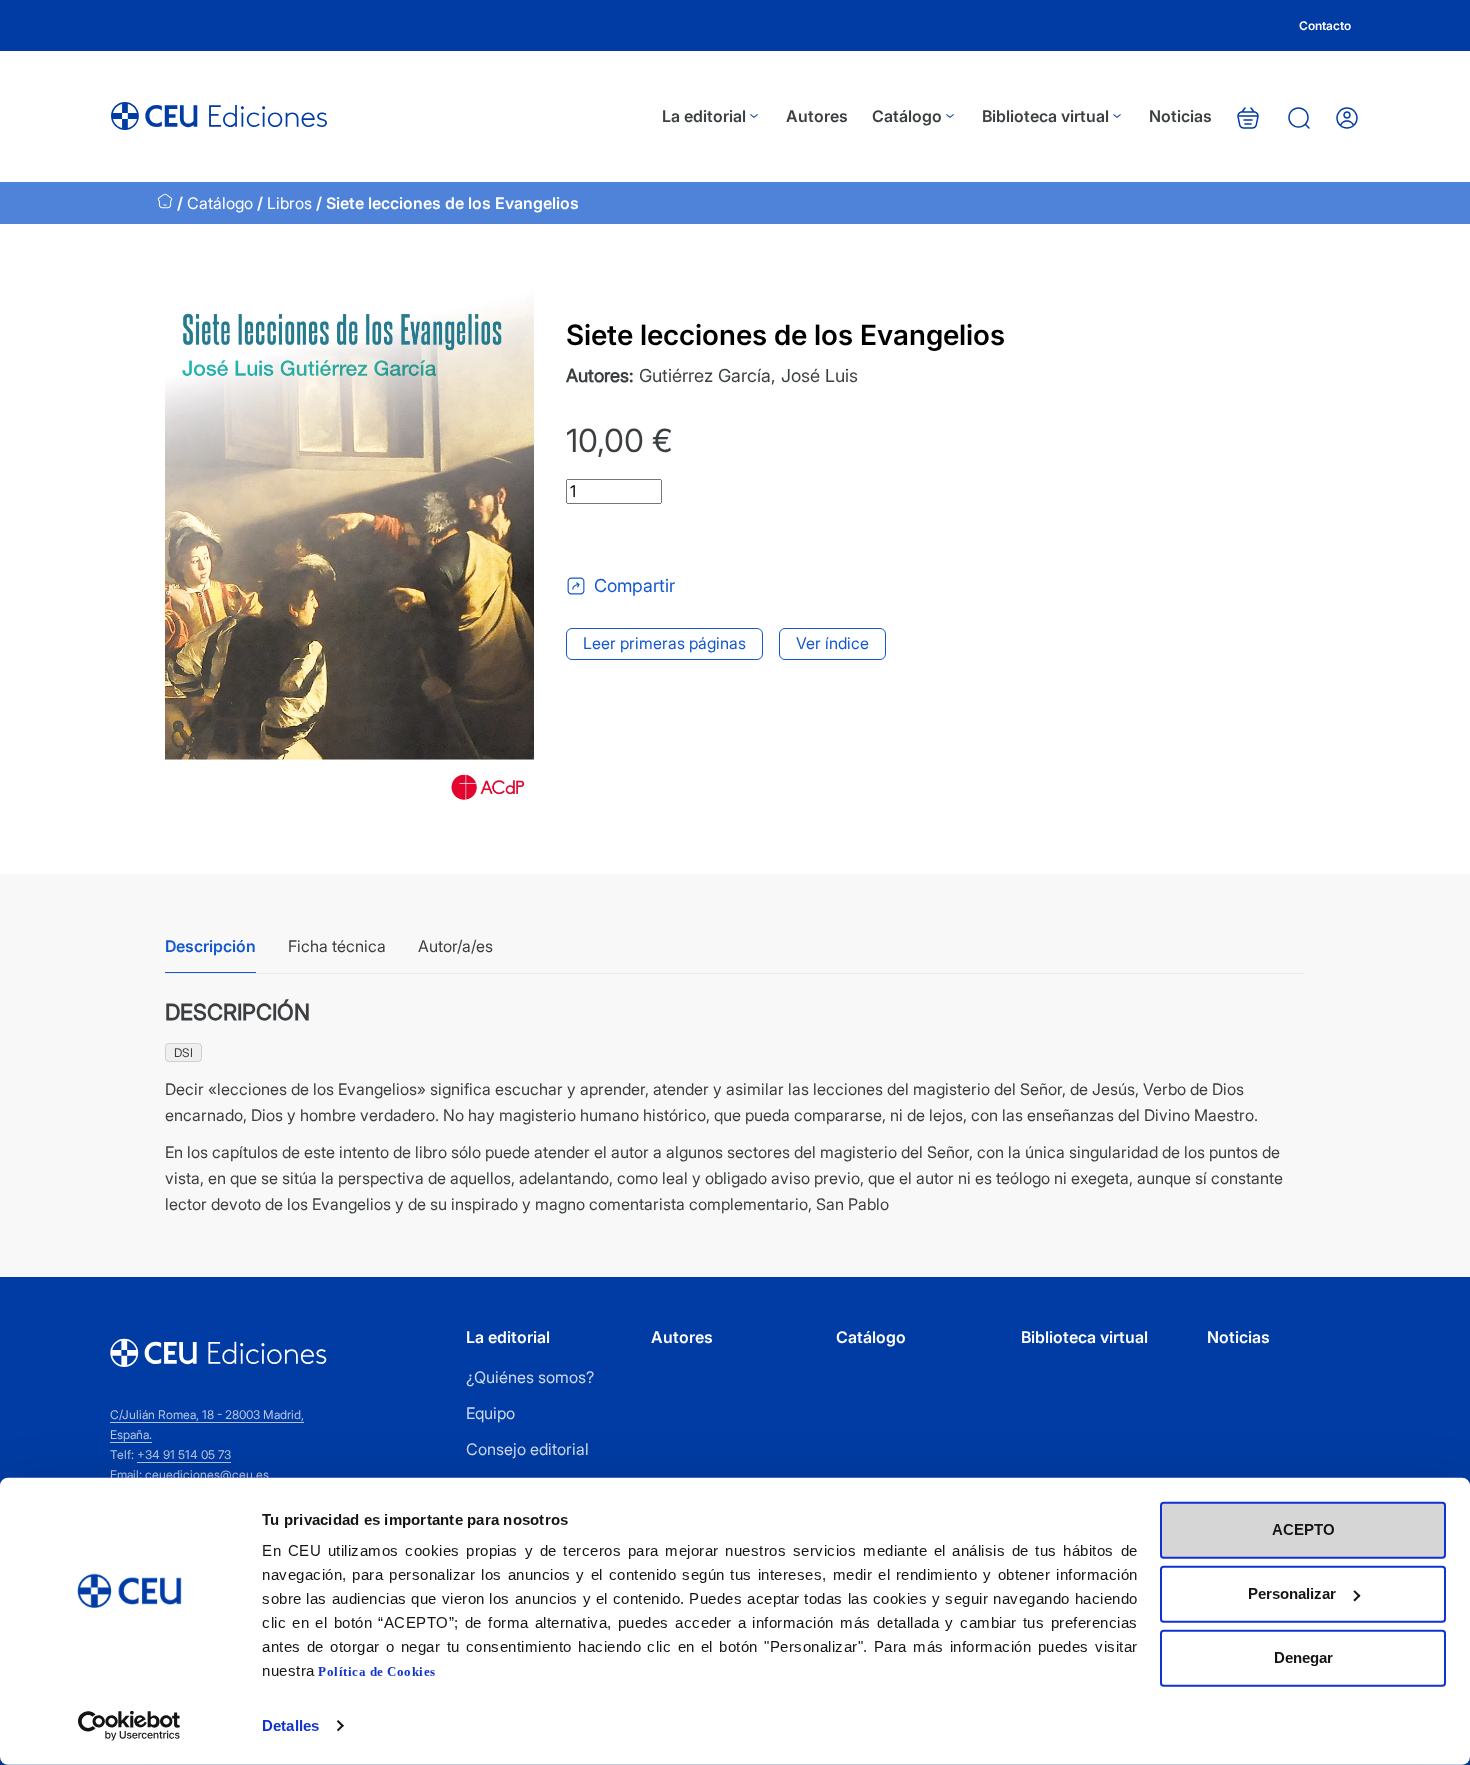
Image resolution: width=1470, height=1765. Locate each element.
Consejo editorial (527, 1449)
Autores (817, 116)
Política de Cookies (377, 1671)
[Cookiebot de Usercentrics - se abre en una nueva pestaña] (129, 1726)
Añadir (649, 539)
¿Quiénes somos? (530, 1377)
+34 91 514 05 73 (184, 1454)
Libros (289, 203)
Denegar (1303, 1657)
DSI (183, 1052)
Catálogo (907, 116)
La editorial (704, 116)
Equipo (490, 1413)
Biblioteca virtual (1045, 116)
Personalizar (1292, 1593)
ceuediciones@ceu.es (207, 1474)
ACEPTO (1303, 1529)
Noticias (1180, 116)
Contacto (1325, 25)
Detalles (290, 1725)
